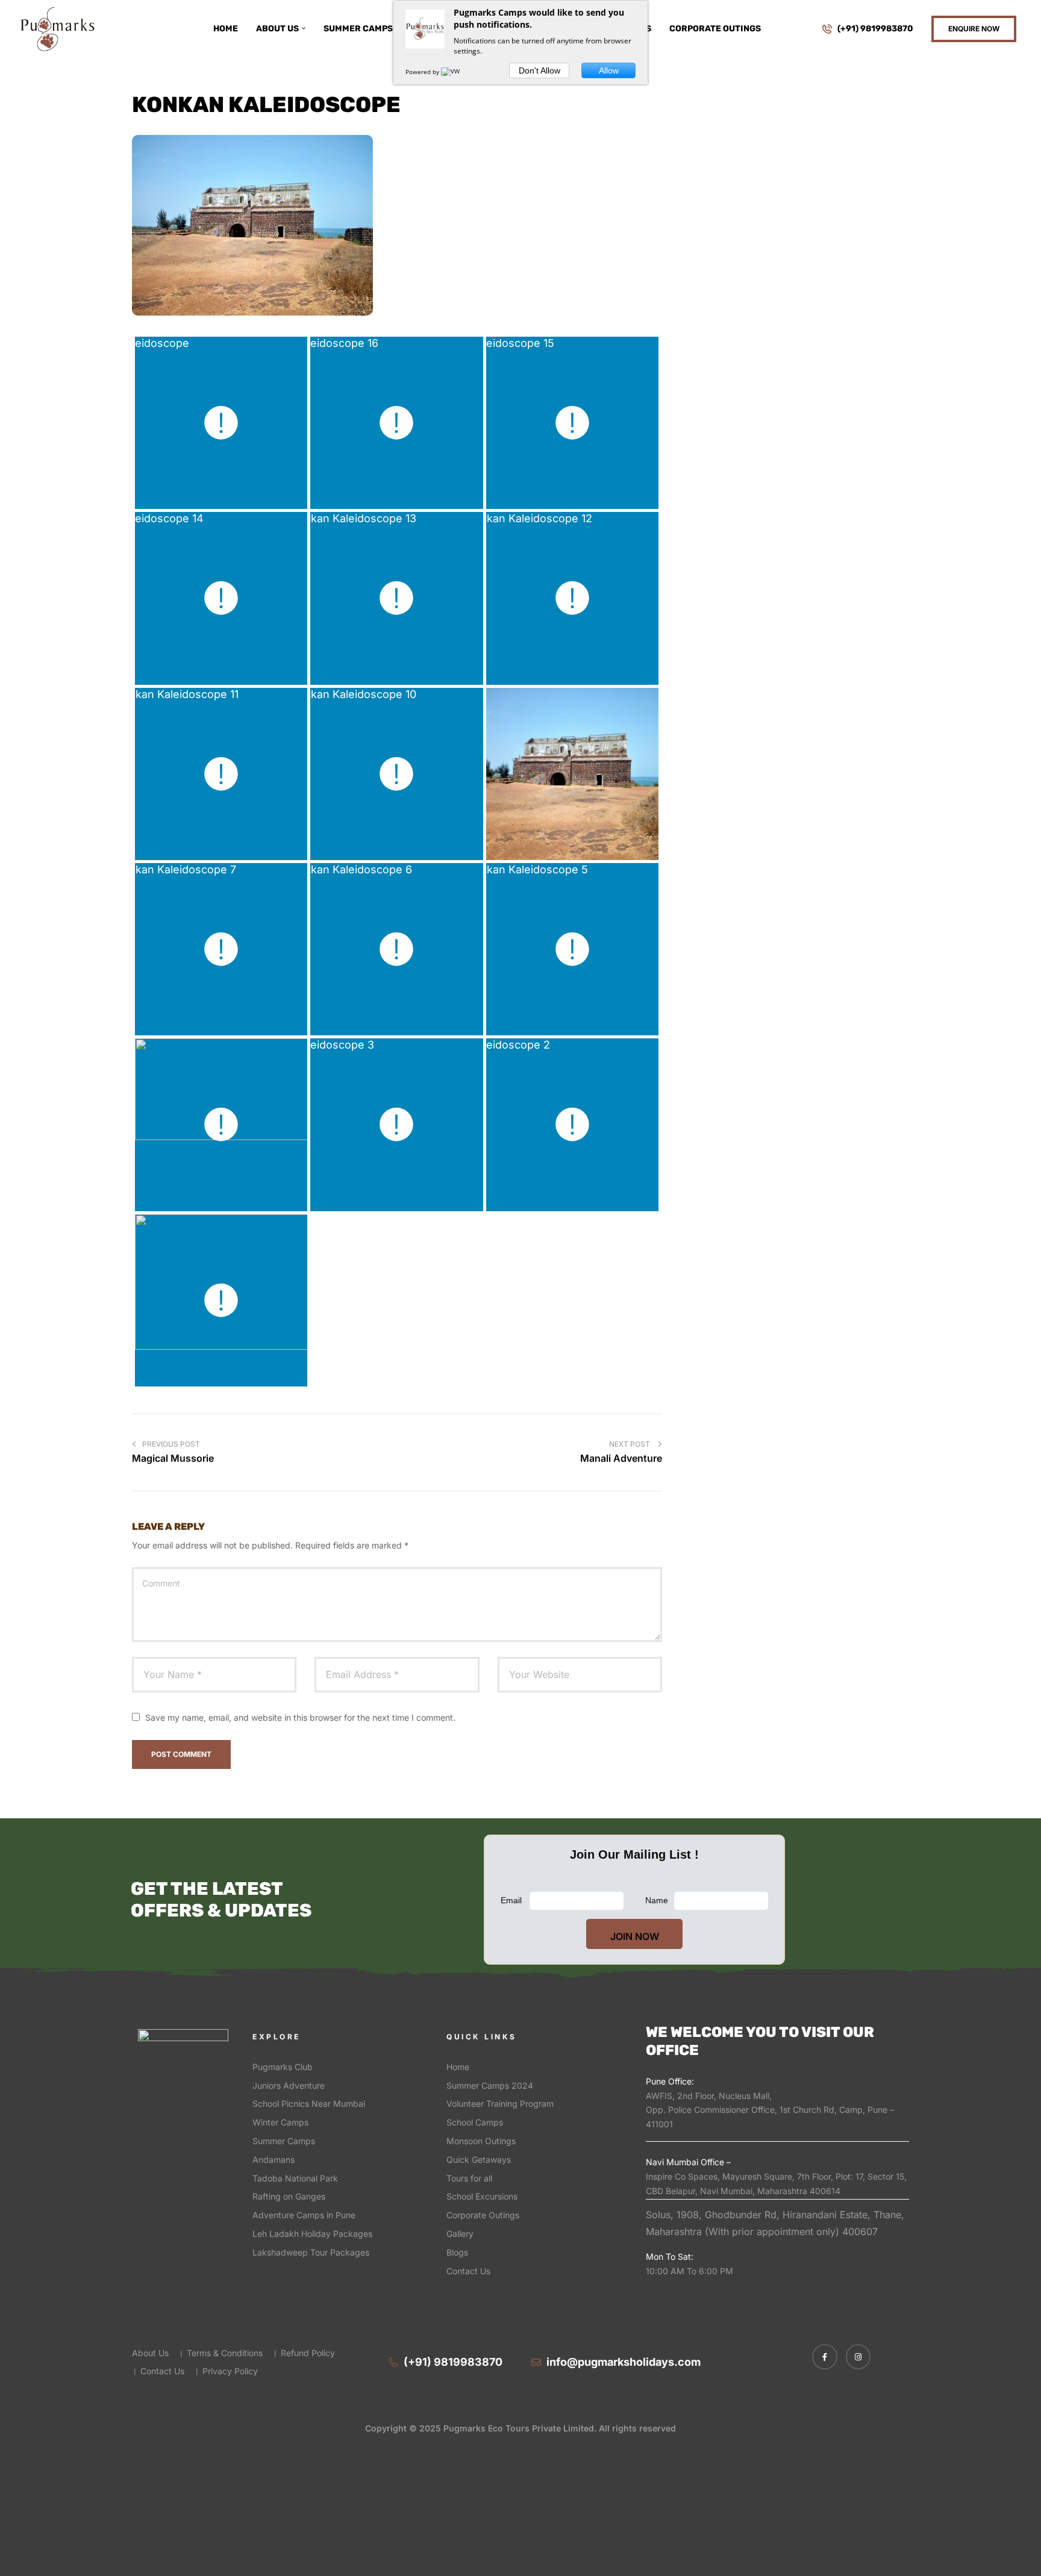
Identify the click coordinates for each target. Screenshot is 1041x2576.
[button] (974, 29)
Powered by (423, 72)
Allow (609, 70)
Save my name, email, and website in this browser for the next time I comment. (300, 1717)
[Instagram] (858, 2357)
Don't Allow (539, 70)
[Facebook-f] (825, 2357)
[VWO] (453, 72)
